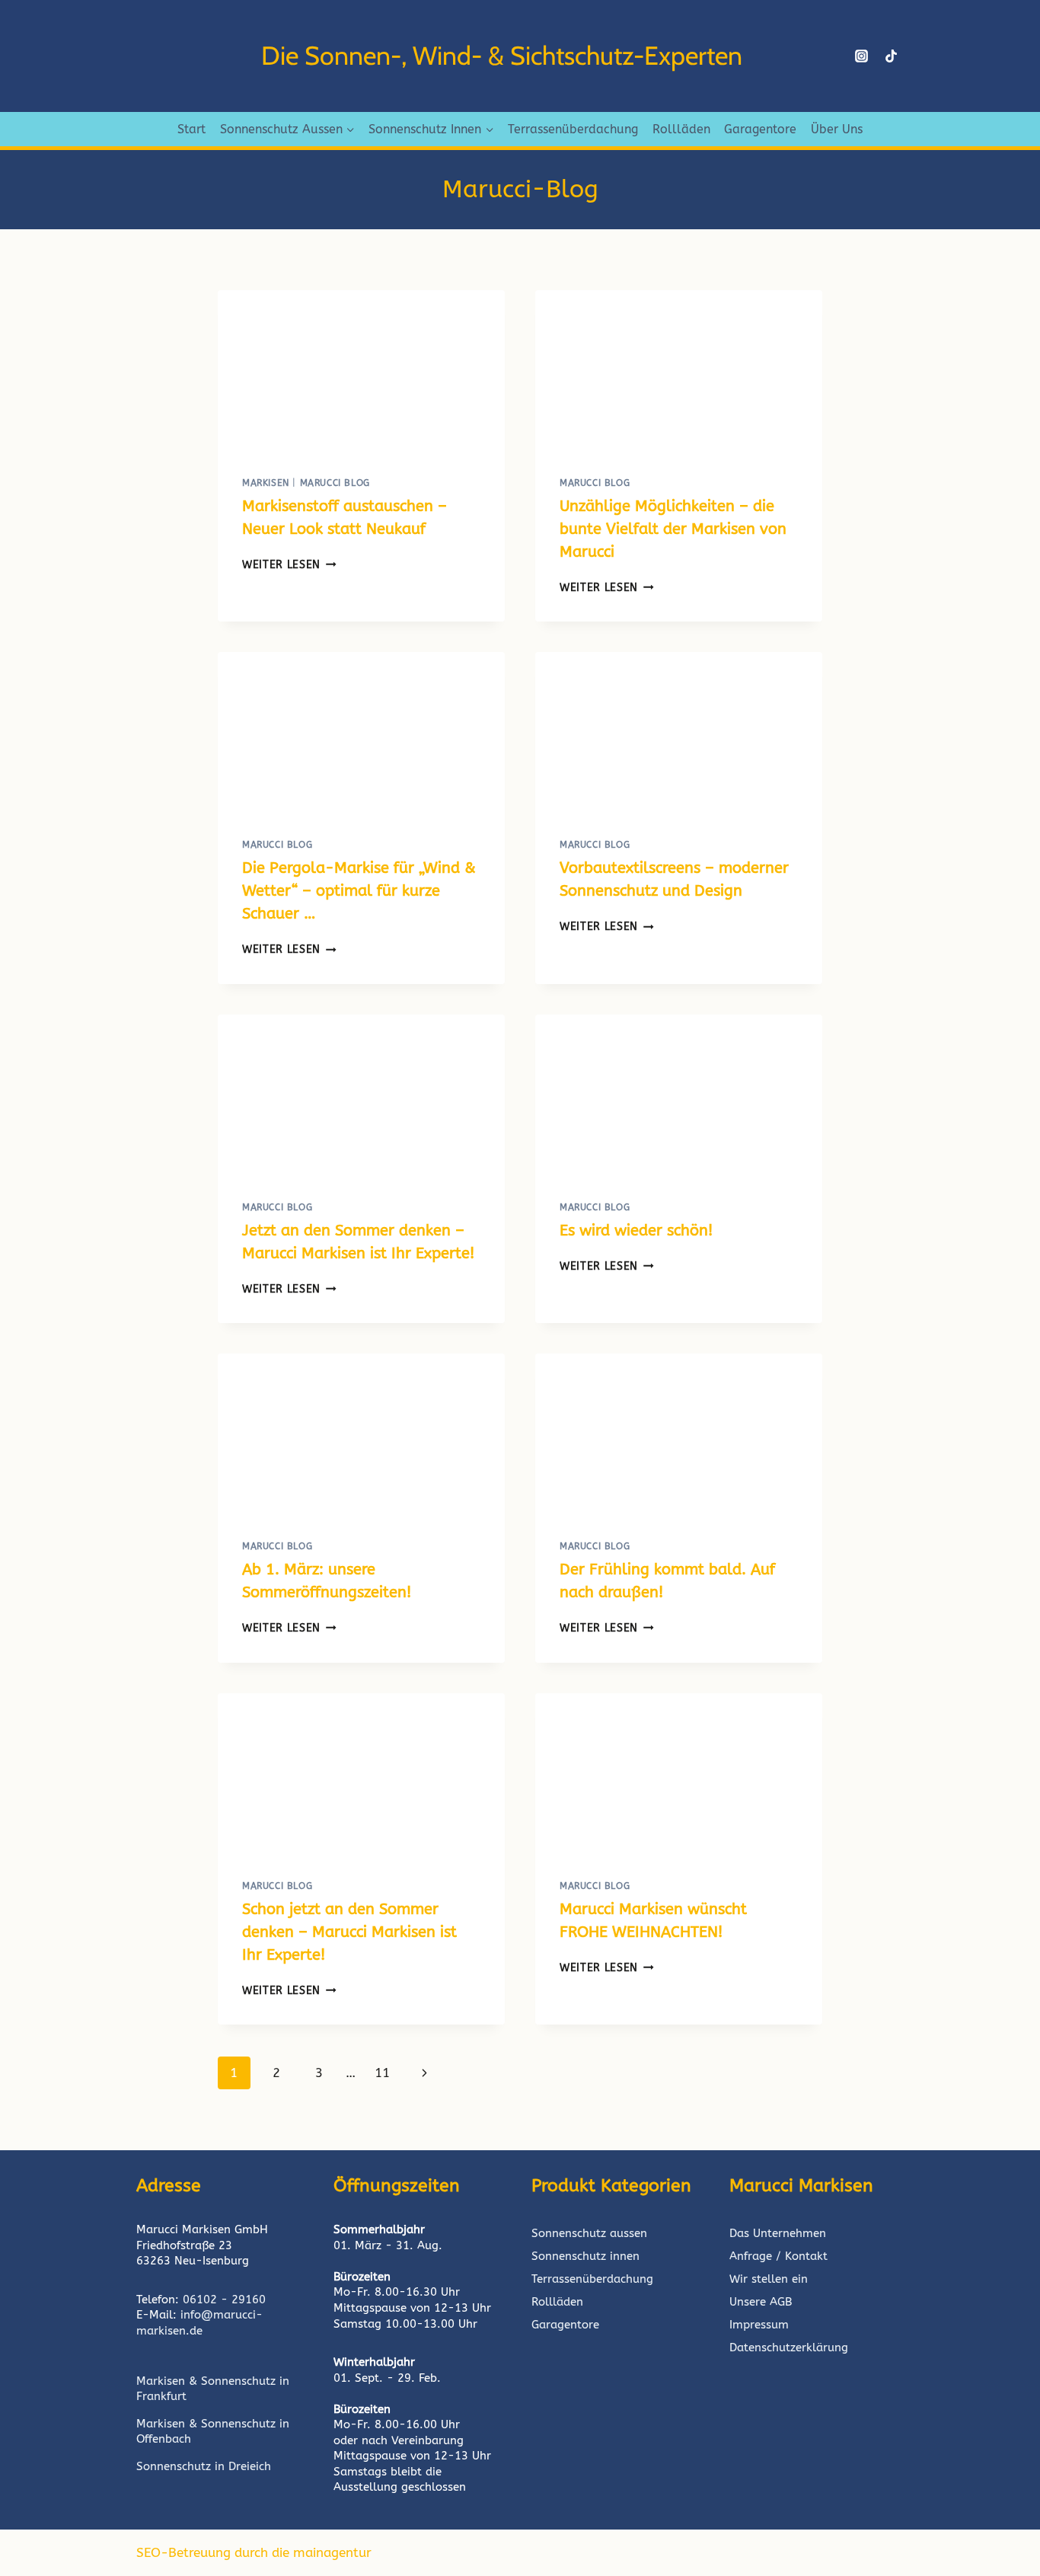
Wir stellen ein (769, 2279)
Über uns (837, 129)
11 (382, 2073)
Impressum (759, 2325)
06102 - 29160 (224, 2300)
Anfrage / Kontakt (778, 2256)
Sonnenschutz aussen (589, 2233)
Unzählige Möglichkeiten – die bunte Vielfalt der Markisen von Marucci (673, 529)
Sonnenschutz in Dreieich (204, 2466)
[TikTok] (892, 56)
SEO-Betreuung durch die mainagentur (254, 2552)
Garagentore (760, 129)
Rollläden (681, 129)
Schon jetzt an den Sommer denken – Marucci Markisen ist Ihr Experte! (349, 1932)
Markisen (266, 483)
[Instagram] (861, 56)
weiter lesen (289, 565)
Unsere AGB (761, 2302)
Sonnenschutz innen (585, 2256)
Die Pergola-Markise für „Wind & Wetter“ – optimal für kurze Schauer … (359, 891)
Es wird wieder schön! (636, 1230)
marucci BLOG (335, 483)
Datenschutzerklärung (789, 2347)
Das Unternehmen (778, 2233)
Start (191, 129)
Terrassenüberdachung (573, 129)
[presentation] (361, 371)
